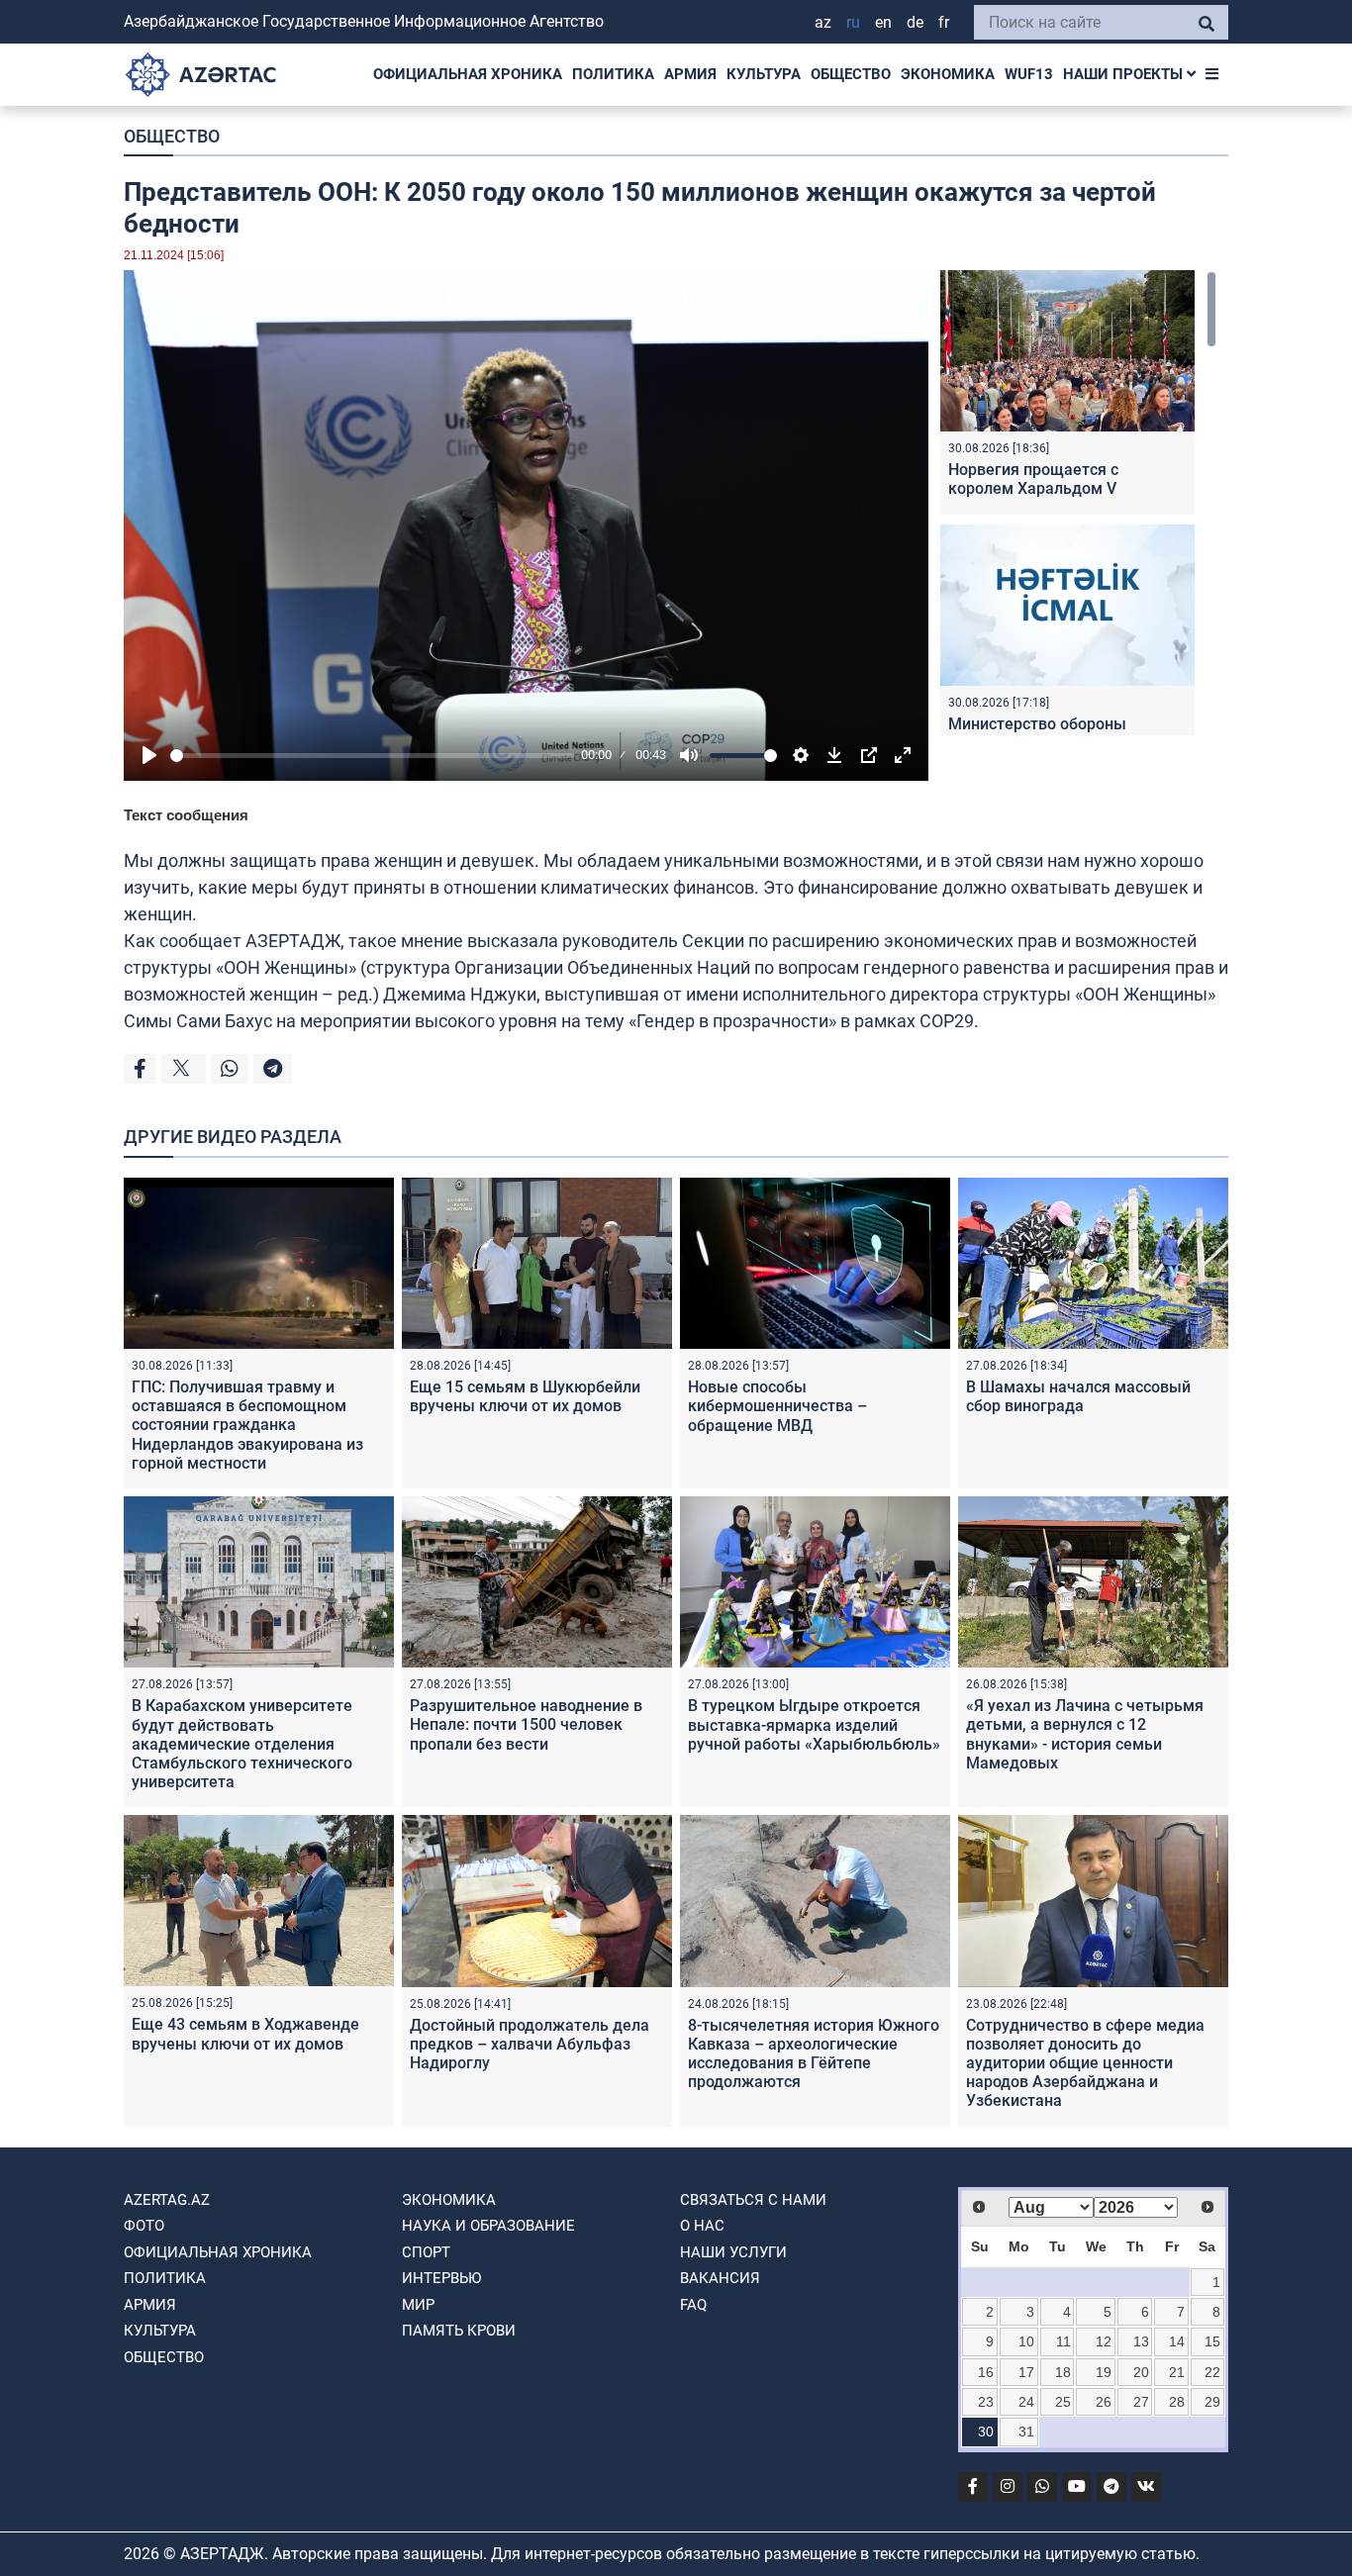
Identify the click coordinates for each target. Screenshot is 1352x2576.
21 (1177, 2372)
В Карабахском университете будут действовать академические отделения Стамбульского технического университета (242, 1744)
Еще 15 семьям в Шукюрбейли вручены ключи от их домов (525, 1396)
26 (1104, 2402)
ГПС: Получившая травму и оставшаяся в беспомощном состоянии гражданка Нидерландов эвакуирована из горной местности (247, 1425)
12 (1104, 2341)
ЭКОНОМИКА (948, 74)
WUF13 (1029, 74)
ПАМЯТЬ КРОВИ (459, 2331)
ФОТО (144, 2226)
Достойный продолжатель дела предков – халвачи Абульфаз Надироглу (530, 2044)
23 (986, 2402)
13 (1141, 2341)
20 (1141, 2372)
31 (1026, 2432)
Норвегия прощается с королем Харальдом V (1033, 479)
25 (1063, 2402)
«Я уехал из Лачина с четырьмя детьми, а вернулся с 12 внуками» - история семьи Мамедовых (1085, 1734)
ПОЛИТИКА (613, 74)
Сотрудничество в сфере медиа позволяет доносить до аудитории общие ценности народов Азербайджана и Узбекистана (1085, 2063)
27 (1141, 2402)
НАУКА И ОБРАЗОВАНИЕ (488, 2226)
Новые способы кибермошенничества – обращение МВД (777, 1406)
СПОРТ (426, 2252)
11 (1063, 2341)
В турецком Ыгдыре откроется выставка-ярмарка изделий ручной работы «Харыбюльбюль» (814, 1724)
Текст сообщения (186, 815)
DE (915, 22)
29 (1212, 2402)
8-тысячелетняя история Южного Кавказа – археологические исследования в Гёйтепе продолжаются (814, 2054)
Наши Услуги (733, 2252)
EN (883, 22)
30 (986, 2432)
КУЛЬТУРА (764, 74)
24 (1026, 2402)
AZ (823, 22)
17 (1026, 2372)
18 (1063, 2372)
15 (1212, 2341)
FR (944, 22)
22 (1212, 2372)
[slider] (372, 756)
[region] (1078, 503)
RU (853, 22)
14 (1177, 2341)
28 (1177, 2402)
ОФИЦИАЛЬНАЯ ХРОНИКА (468, 74)
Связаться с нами (753, 2200)
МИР (418, 2305)
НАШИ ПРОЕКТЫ (1125, 74)
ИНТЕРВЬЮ (441, 2278)
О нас (702, 2226)
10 (1026, 2341)
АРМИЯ (690, 74)
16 (986, 2372)
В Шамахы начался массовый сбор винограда (1078, 1396)
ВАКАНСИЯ (720, 2278)
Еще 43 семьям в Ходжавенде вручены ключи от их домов (245, 2034)
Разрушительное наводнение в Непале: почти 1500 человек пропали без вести (526, 1724)
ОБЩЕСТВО (851, 74)
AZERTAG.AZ (167, 2200)
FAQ (693, 2305)
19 (1104, 2372)
